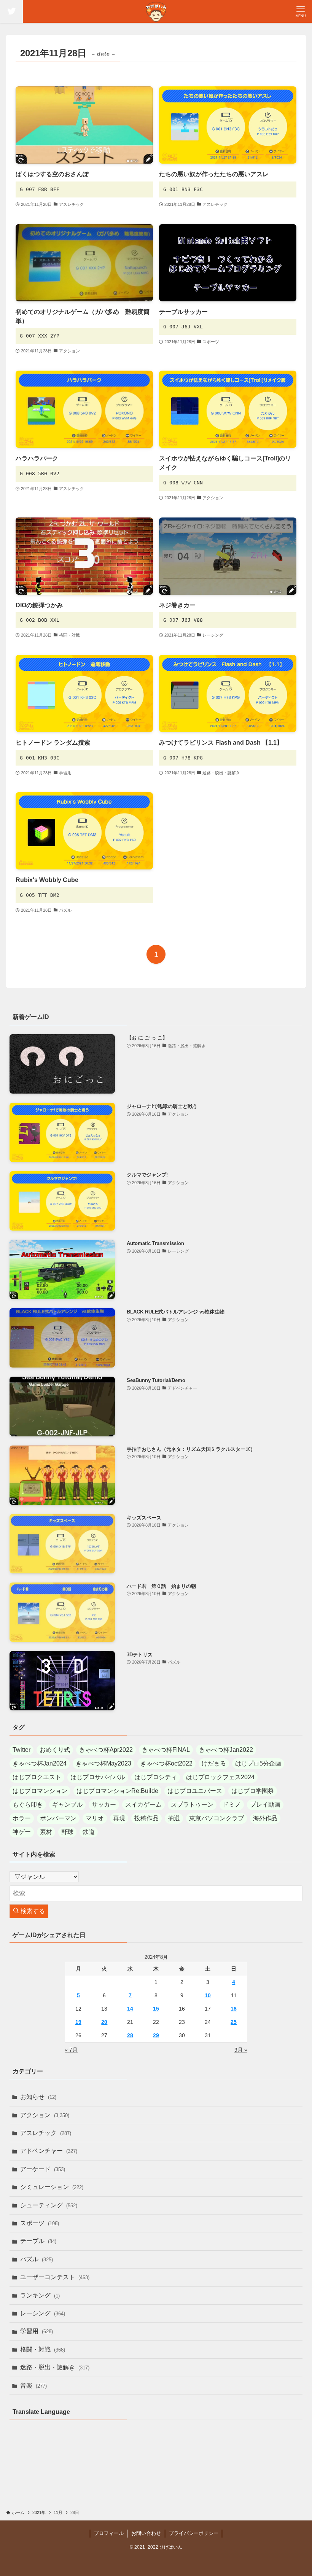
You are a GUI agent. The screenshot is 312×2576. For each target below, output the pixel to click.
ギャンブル (67, 1805)
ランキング (40, 2295)
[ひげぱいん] (156, 11)
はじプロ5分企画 (258, 1763)
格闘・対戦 (43, 2349)
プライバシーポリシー (194, 2533)
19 (78, 2022)
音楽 (33, 2386)
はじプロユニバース (195, 1791)
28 (130, 2035)
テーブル (38, 2241)
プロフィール (109, 2533)
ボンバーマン (58, 1818)
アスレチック (46, 2133)
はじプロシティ (156, 1777)
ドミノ (232, 1805)
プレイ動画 (265, 1805)
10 (208, 1995)
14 (130, 2009)
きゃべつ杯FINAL (166, 1750)
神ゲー (22, 1832)
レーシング (43, 2313)
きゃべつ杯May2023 (103, 1763)
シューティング (49, 2205)
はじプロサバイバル (98, 1777)
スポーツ (40, 2223)
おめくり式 (55, 1750)
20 (104, 2022)
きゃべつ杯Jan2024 (40, 1763)
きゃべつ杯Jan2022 (226, 1750)
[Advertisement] (156, 2481)
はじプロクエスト (37, 1777)
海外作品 (265, 1818)
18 (234, 2009)
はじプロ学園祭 (253, 1791)
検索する (32, 1911)
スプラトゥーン (192, 1805)
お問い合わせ (146, 2533)
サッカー (104, 1805)
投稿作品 (146, 1818)
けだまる (214, 1763)
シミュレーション (52, 2187)
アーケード (43, 2169)
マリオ (95, 1818)
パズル (37, 2259)
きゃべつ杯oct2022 (166, 1763)
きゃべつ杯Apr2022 (106, 1750)
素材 (46, 1832)
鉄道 (89, 1832)
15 (156, 2009)
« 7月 (71, 2050)
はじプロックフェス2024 (220, 1777)
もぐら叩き (28, 1805)
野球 (67, 1832)
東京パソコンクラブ (216, 1818)
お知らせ (38, 2097)
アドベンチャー (49, 2151)
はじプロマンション (40, 1791)
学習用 (37, 2331)
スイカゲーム (143, 1805)
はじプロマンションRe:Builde (117, 1791)
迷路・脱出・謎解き (55, 2367)
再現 (119, 1818)
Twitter (21, 1750)
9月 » (241, 2050)
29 (156, 2035)
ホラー (22, 1818)
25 (234, 2022)
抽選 (174, 1818)
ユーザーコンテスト (55, 2277)
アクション (45, 2115)
